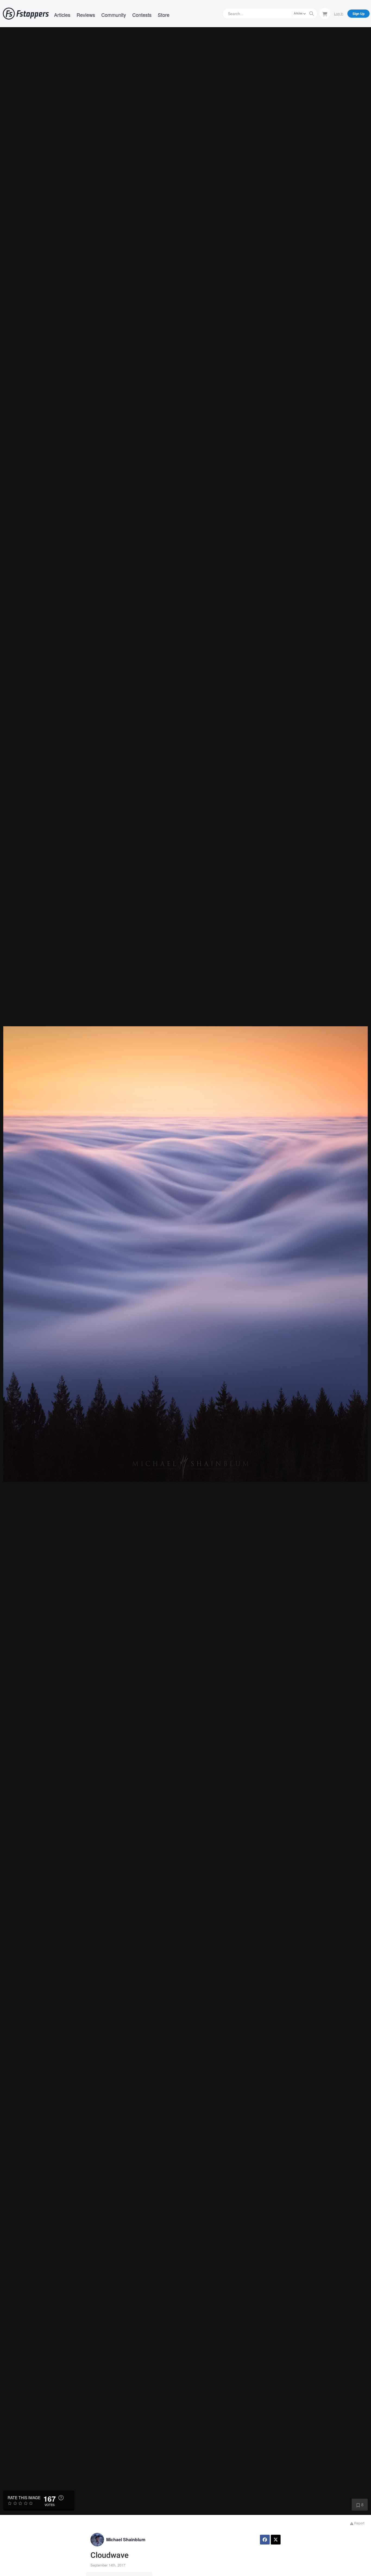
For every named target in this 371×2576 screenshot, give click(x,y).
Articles (62, 15)
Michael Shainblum (126, 2539)
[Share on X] (276, 2540)
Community (114, 15)
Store (164, 15)
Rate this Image (24, 2498)
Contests (142, 15)
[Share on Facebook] (265, 2540)
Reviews (86, 15)
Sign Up (359, 14)
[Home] (26, 14)
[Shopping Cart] (325, 13)
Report (359, 2523)
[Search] (312, 14)
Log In (339, 13)
